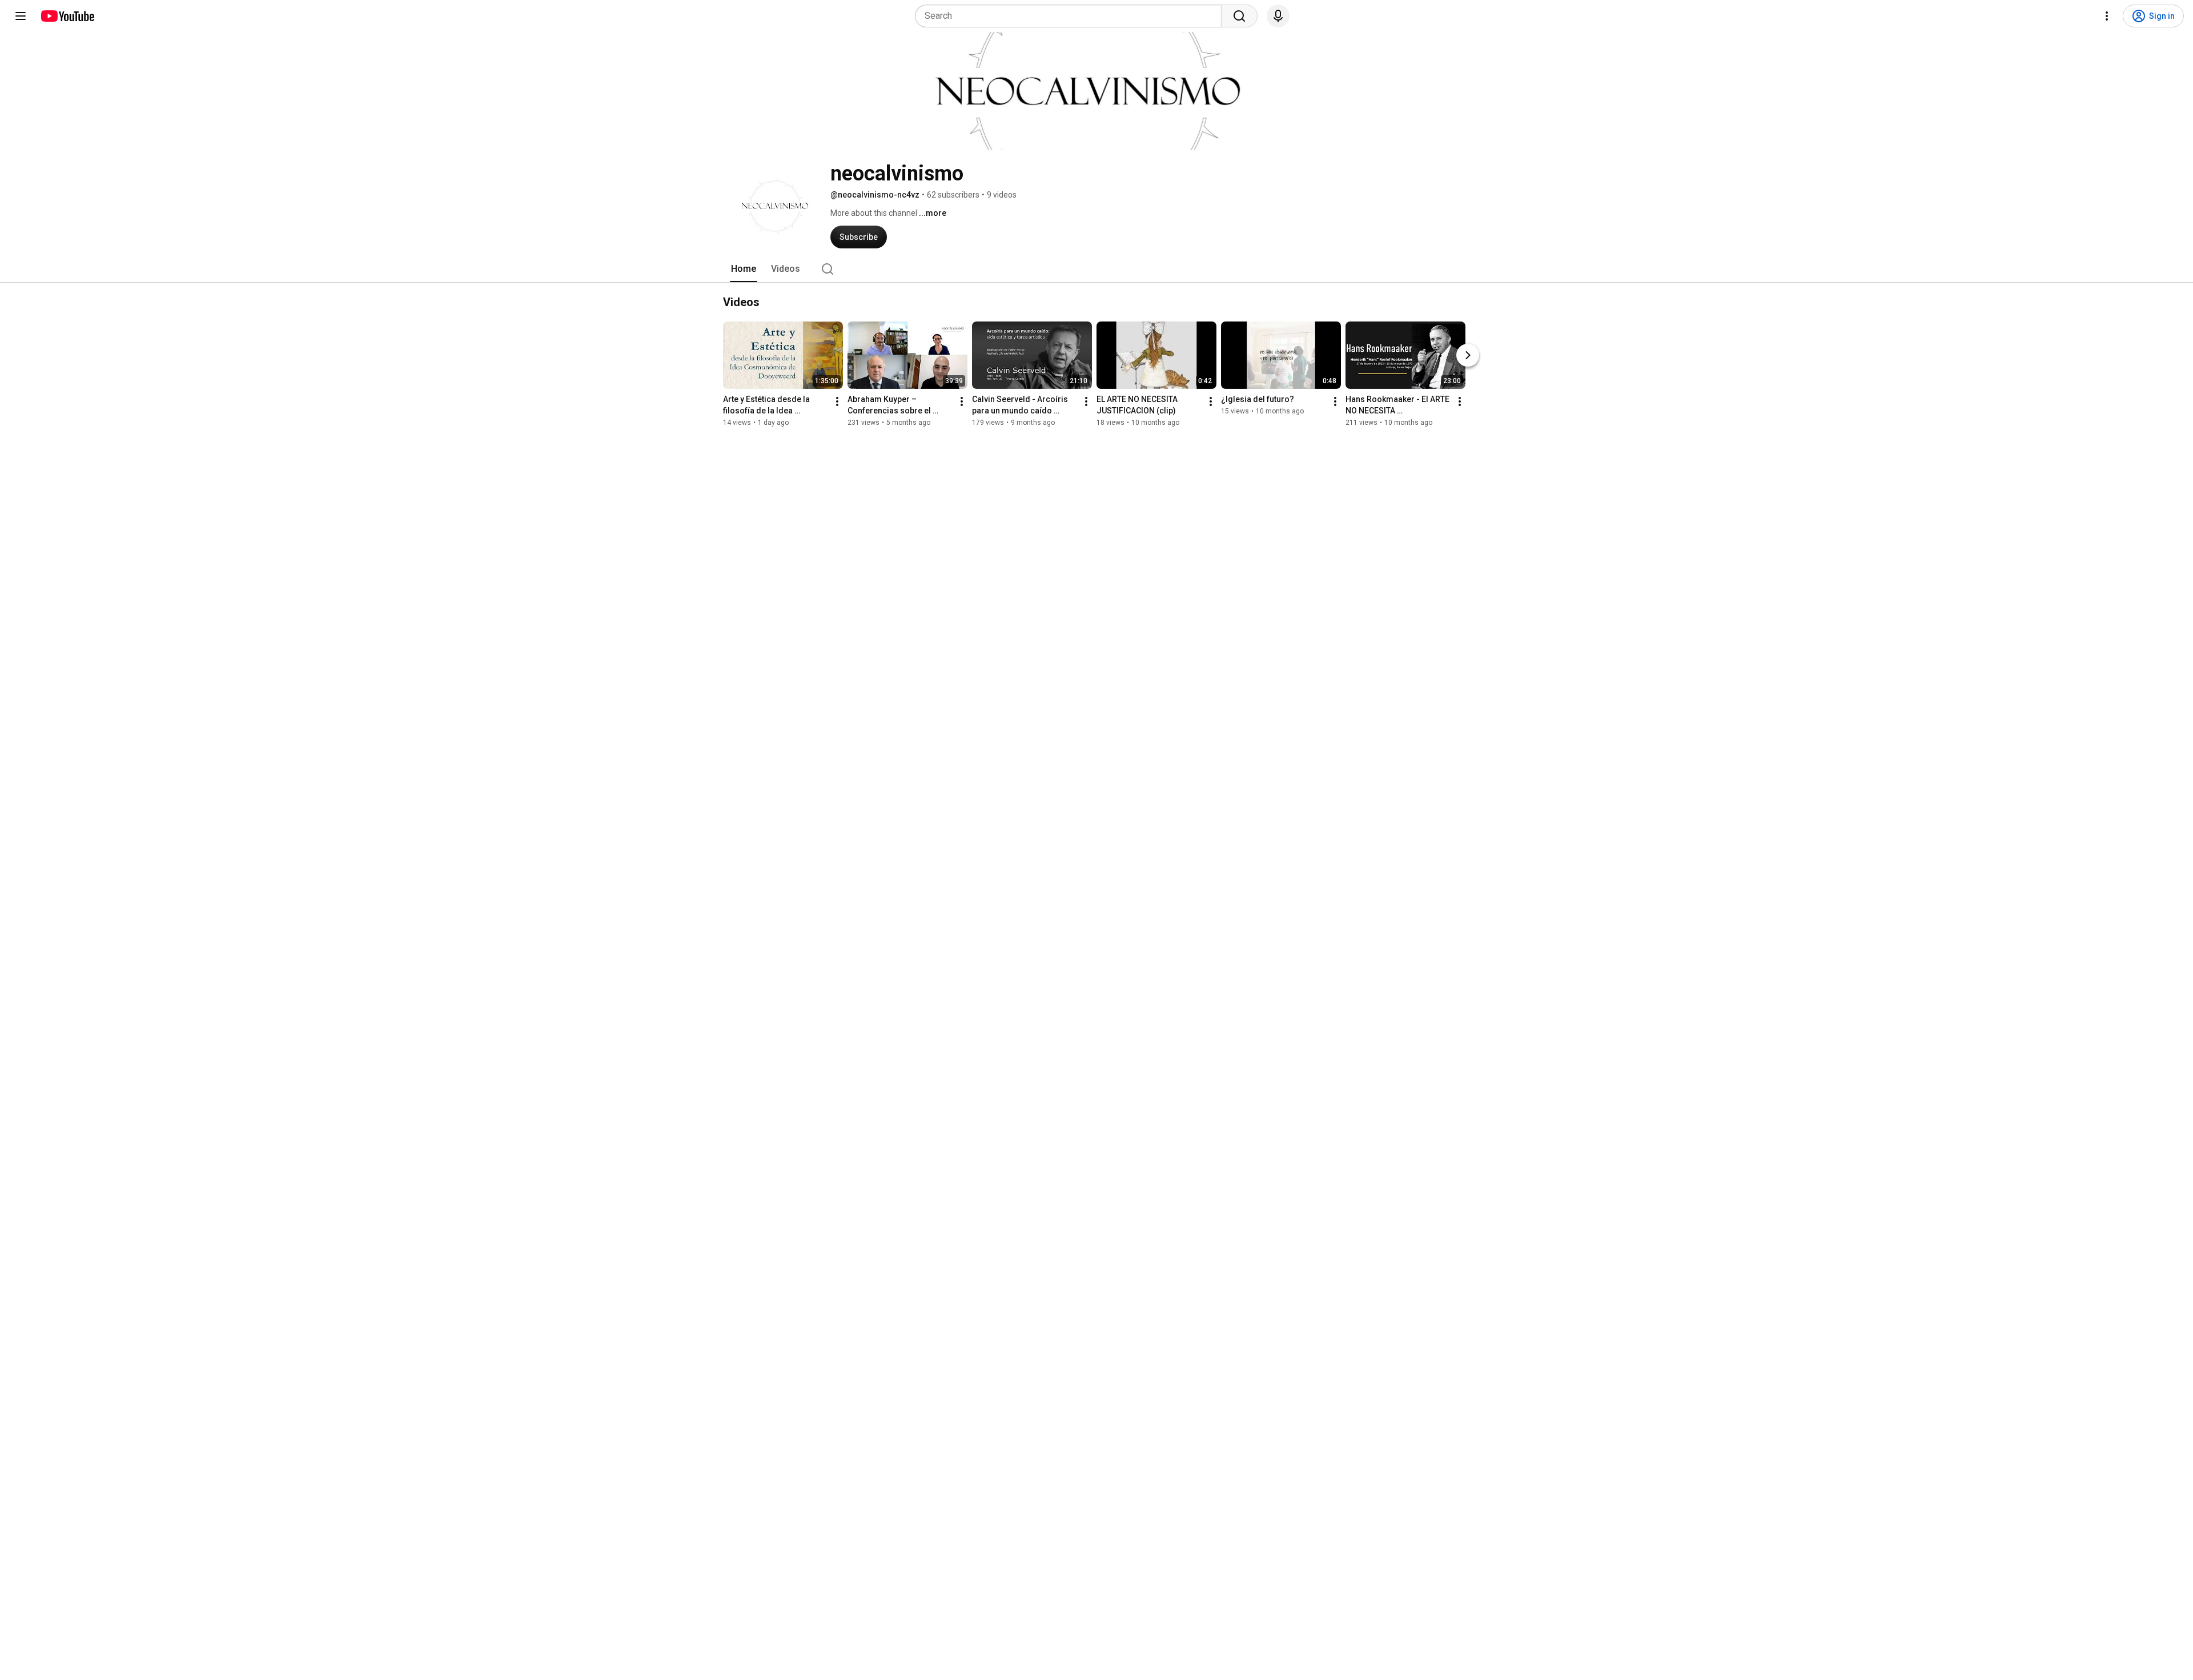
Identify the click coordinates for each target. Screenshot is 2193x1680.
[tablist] (1096, 269)
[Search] (1239, 16)
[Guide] (21, 16)
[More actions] (837, 401)
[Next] (1468, 355)
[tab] (744, 269)
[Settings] (2107, 16)
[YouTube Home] (67, 16)
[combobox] (1072, 16)
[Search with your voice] (1278, 16)
